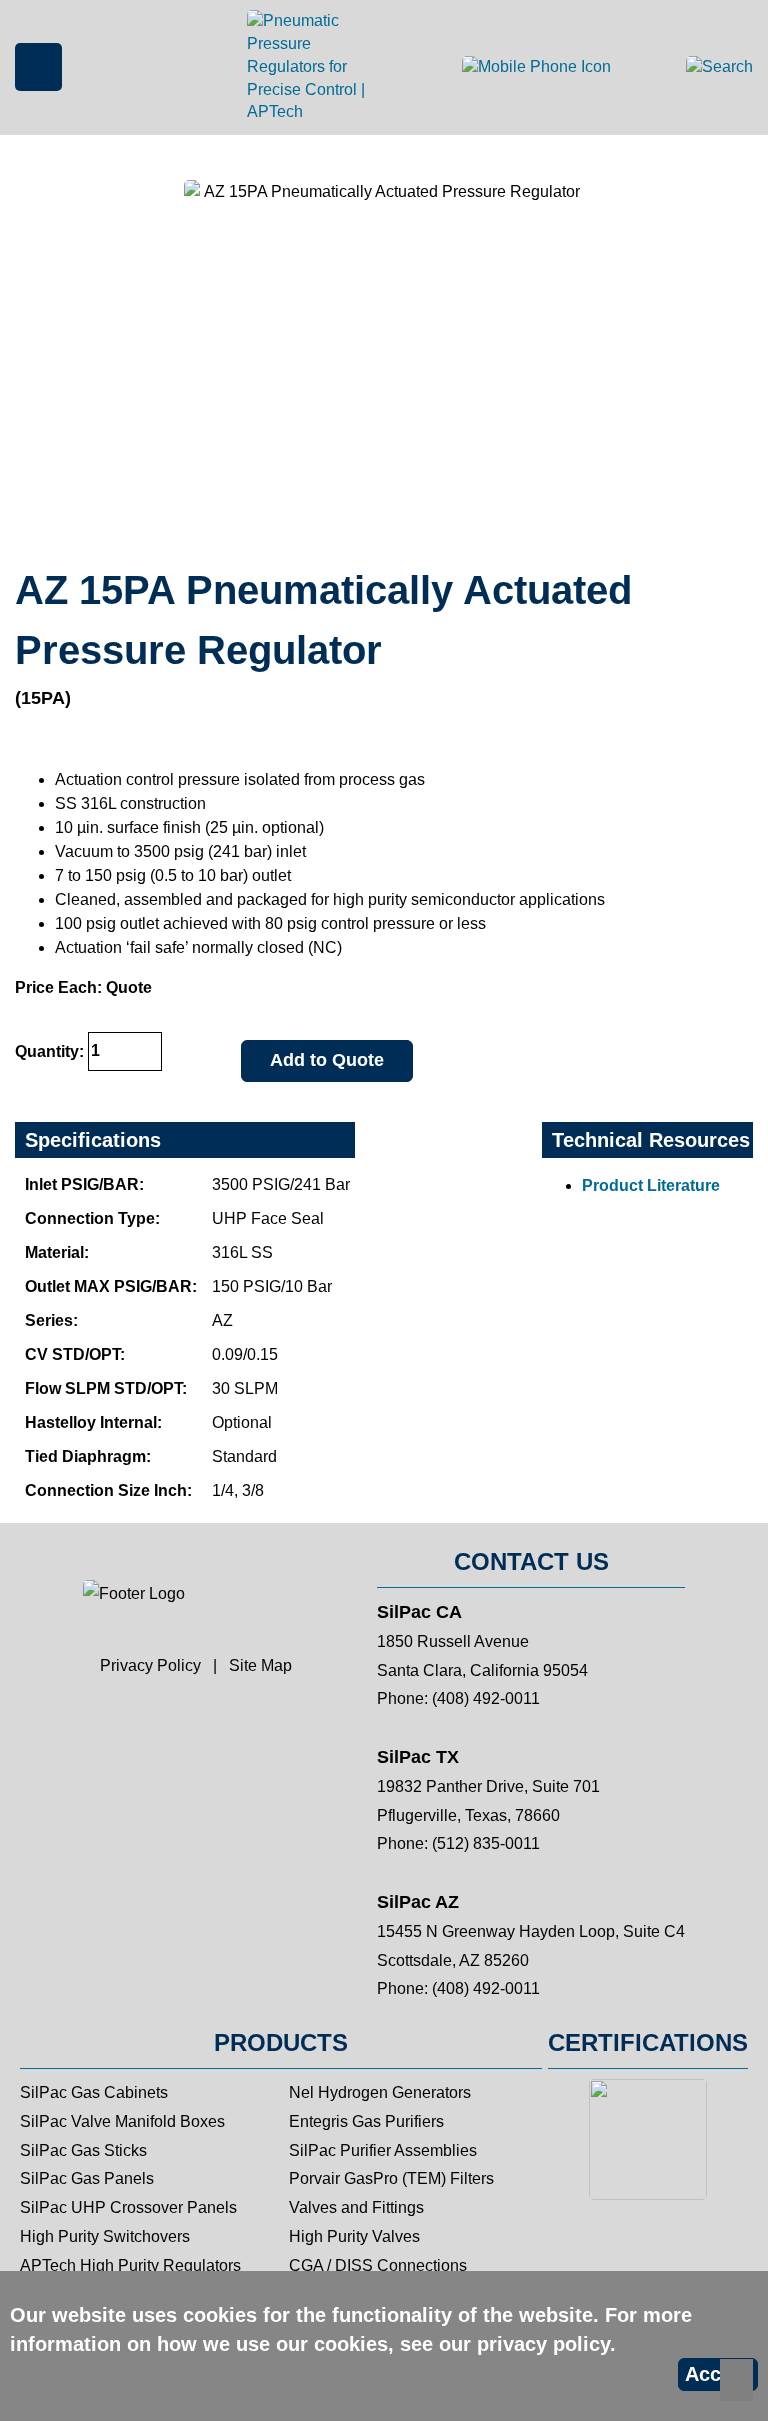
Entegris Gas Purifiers (366, 2121)
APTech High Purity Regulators (130, 2265)
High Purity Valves (354, 2236)
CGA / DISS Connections (378, 2265)
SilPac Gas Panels (87, 2178)
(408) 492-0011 (486, 1698)
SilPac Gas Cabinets (94, 2092)
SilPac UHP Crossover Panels (128, 2207)
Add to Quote (327, 1060)
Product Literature (651, 1185)
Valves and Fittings (356, 2207)
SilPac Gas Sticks (83, 2150)
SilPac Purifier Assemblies (383, 2150)
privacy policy (543, 2344)
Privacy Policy (150, 1665)
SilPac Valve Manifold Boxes (122, 2121)
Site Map (260, 1665)
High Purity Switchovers (105, 2236)
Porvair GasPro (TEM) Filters (391, 2178)
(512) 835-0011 (486, 1843)
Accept (718, 2374)
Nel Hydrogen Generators (380, 2092)
